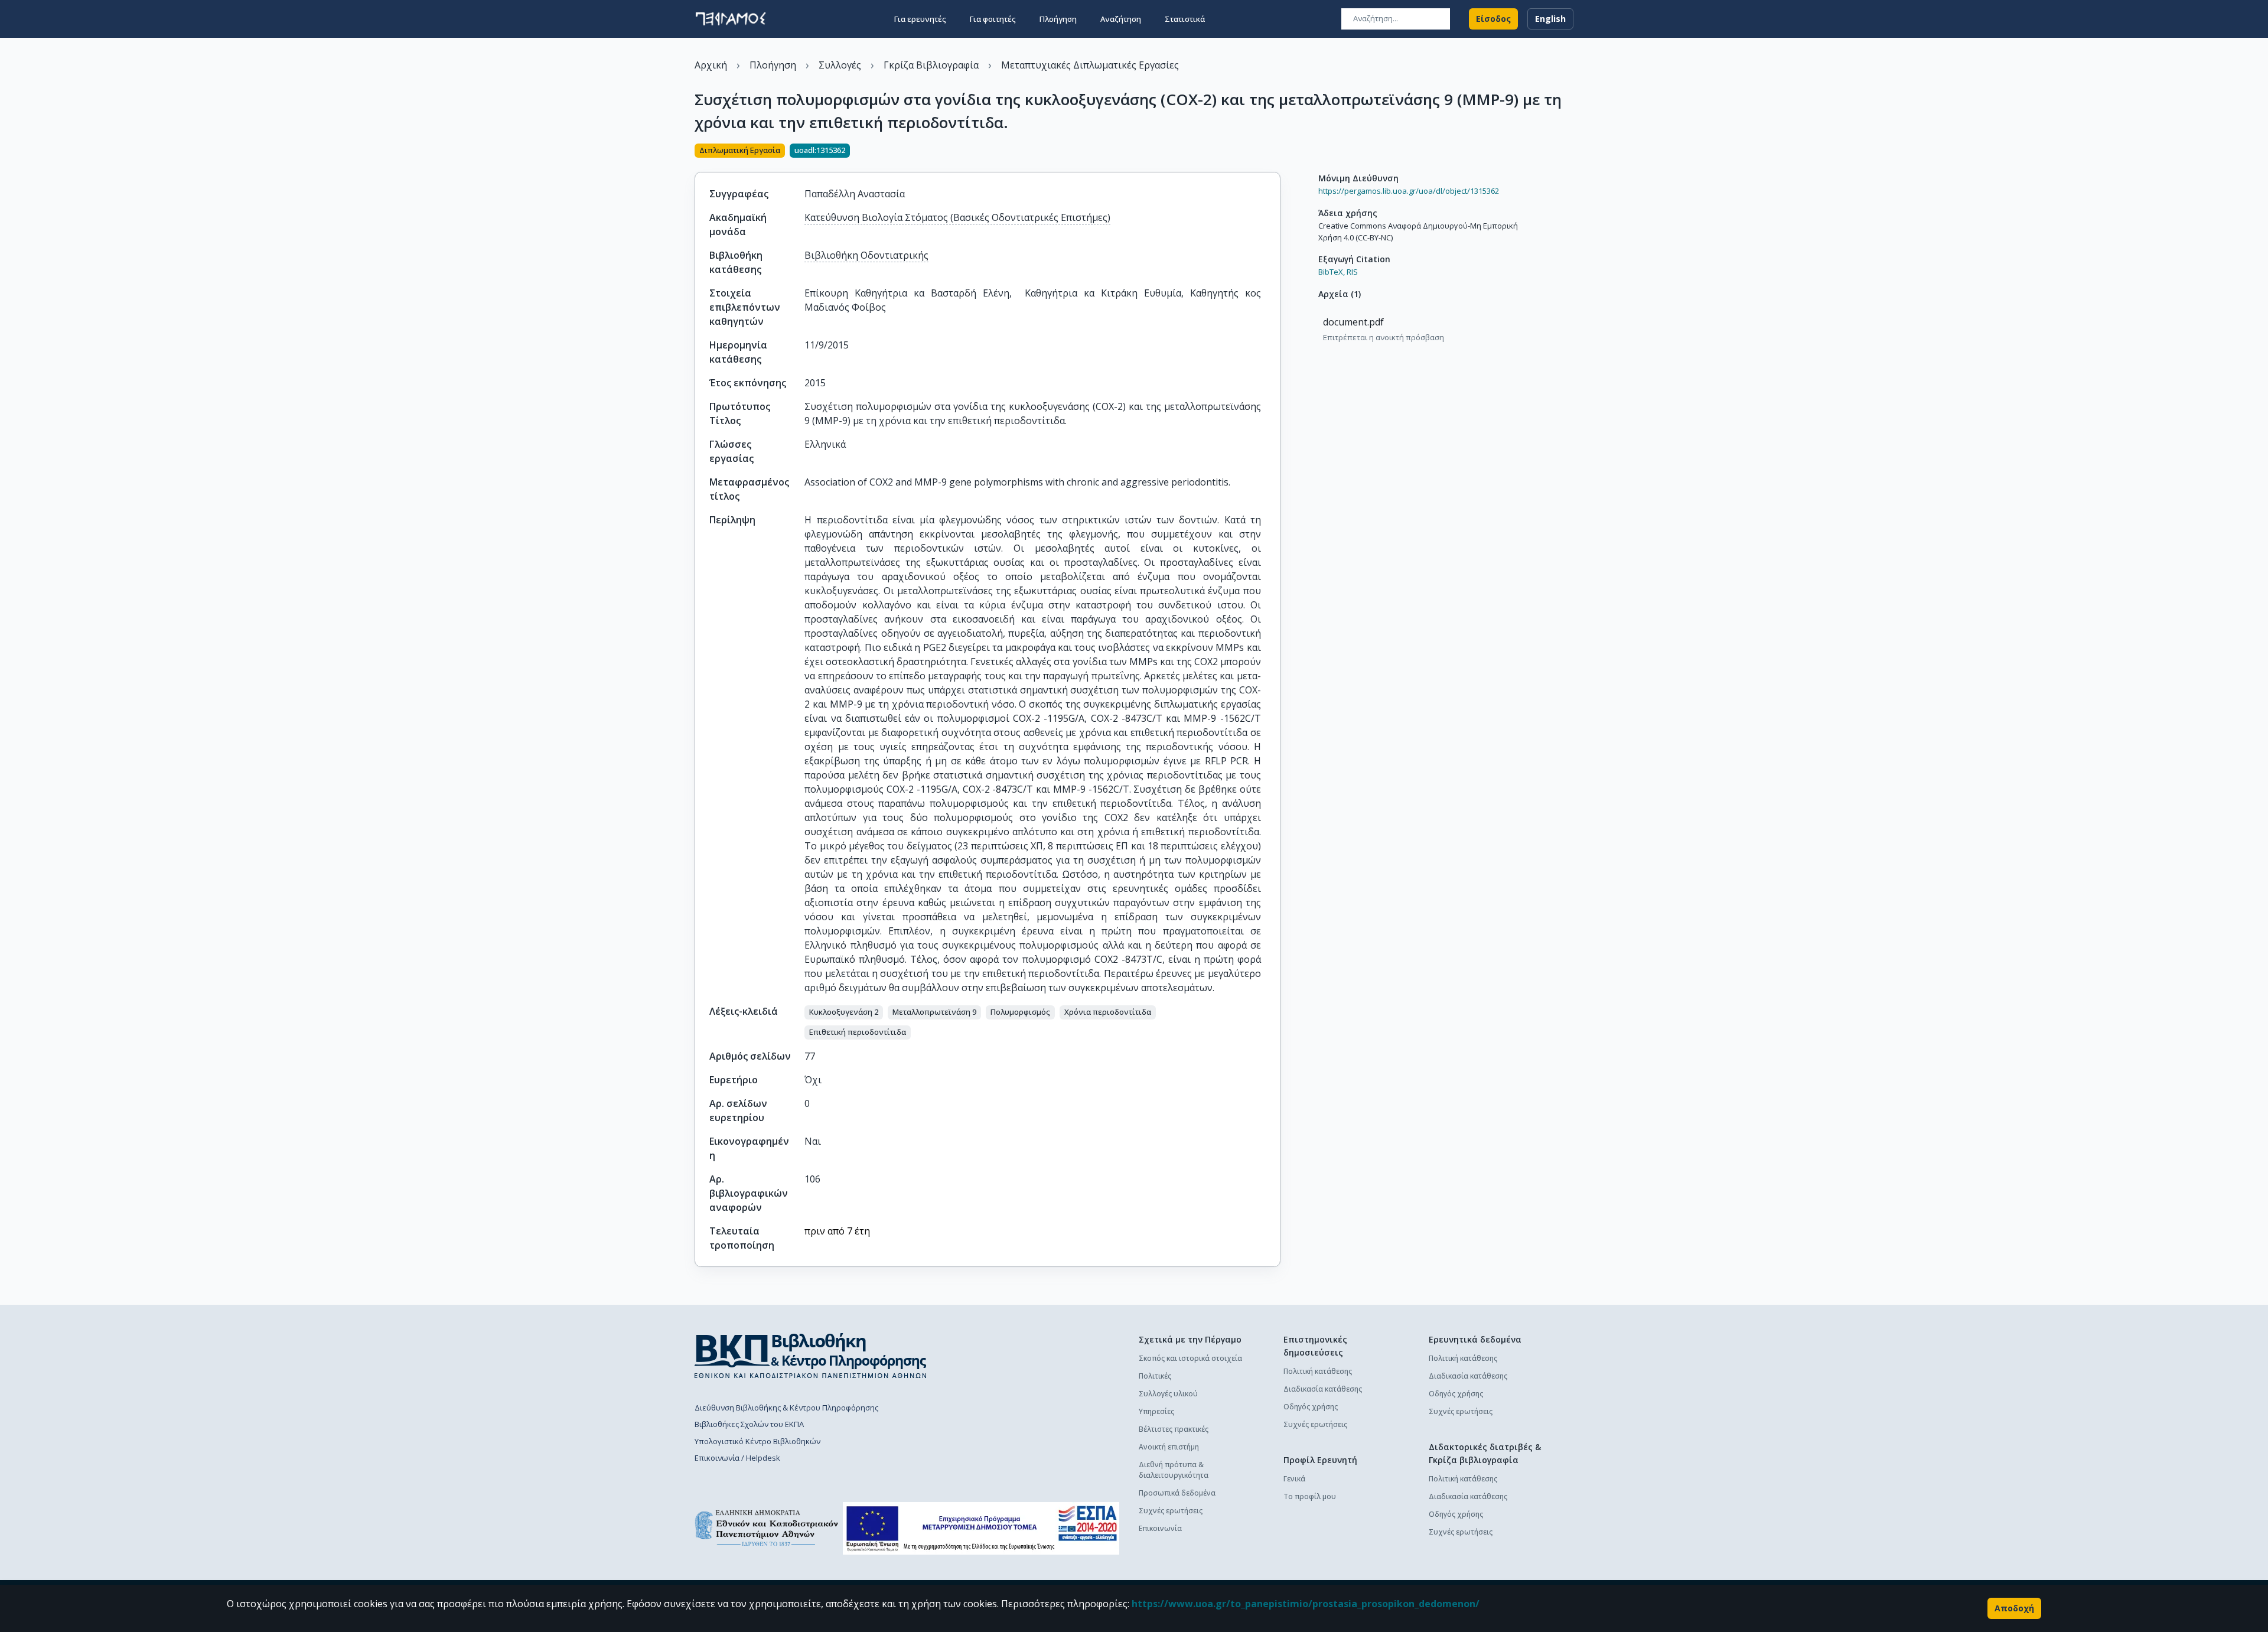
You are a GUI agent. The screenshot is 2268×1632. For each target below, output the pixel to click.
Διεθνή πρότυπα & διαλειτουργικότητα (1174, 1470)
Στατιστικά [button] (1185, 19)
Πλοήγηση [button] (1058, 19)
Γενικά (1294, 1479)
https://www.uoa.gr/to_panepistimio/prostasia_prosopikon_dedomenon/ (1306, 1604)
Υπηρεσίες (1156, 1411)
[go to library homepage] (811, 1356)
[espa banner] (981, 1528)
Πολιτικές (1155, 1376)
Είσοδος (1493, 19)
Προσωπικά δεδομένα (1177, 1493)
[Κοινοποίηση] (1276, 152)
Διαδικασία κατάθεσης (1323, 1389)
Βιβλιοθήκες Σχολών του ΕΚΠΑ (749, 1424)
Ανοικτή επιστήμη (1169, 1447)
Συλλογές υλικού (1168, 1394)
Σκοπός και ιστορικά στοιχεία (1190, 1358)
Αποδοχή (2014, 1608)
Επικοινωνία (1160, 1528)
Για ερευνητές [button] (920, 19)
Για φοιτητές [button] (993, 19)
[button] (844, 1012)
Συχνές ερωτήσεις (1171, 1511)
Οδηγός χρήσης (1311, 1407)
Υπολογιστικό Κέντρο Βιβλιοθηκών (757, 1441)
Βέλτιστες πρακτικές (1174, 1429)
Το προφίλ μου (1310, 1496)
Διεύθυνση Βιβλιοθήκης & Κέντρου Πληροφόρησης (786, 1408)
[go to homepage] (731, 19)
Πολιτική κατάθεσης (1318, 1371)
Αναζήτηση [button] (1121, 19)
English (1550, 19)
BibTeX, (1332, 272)
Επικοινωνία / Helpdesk (737, 1458)
